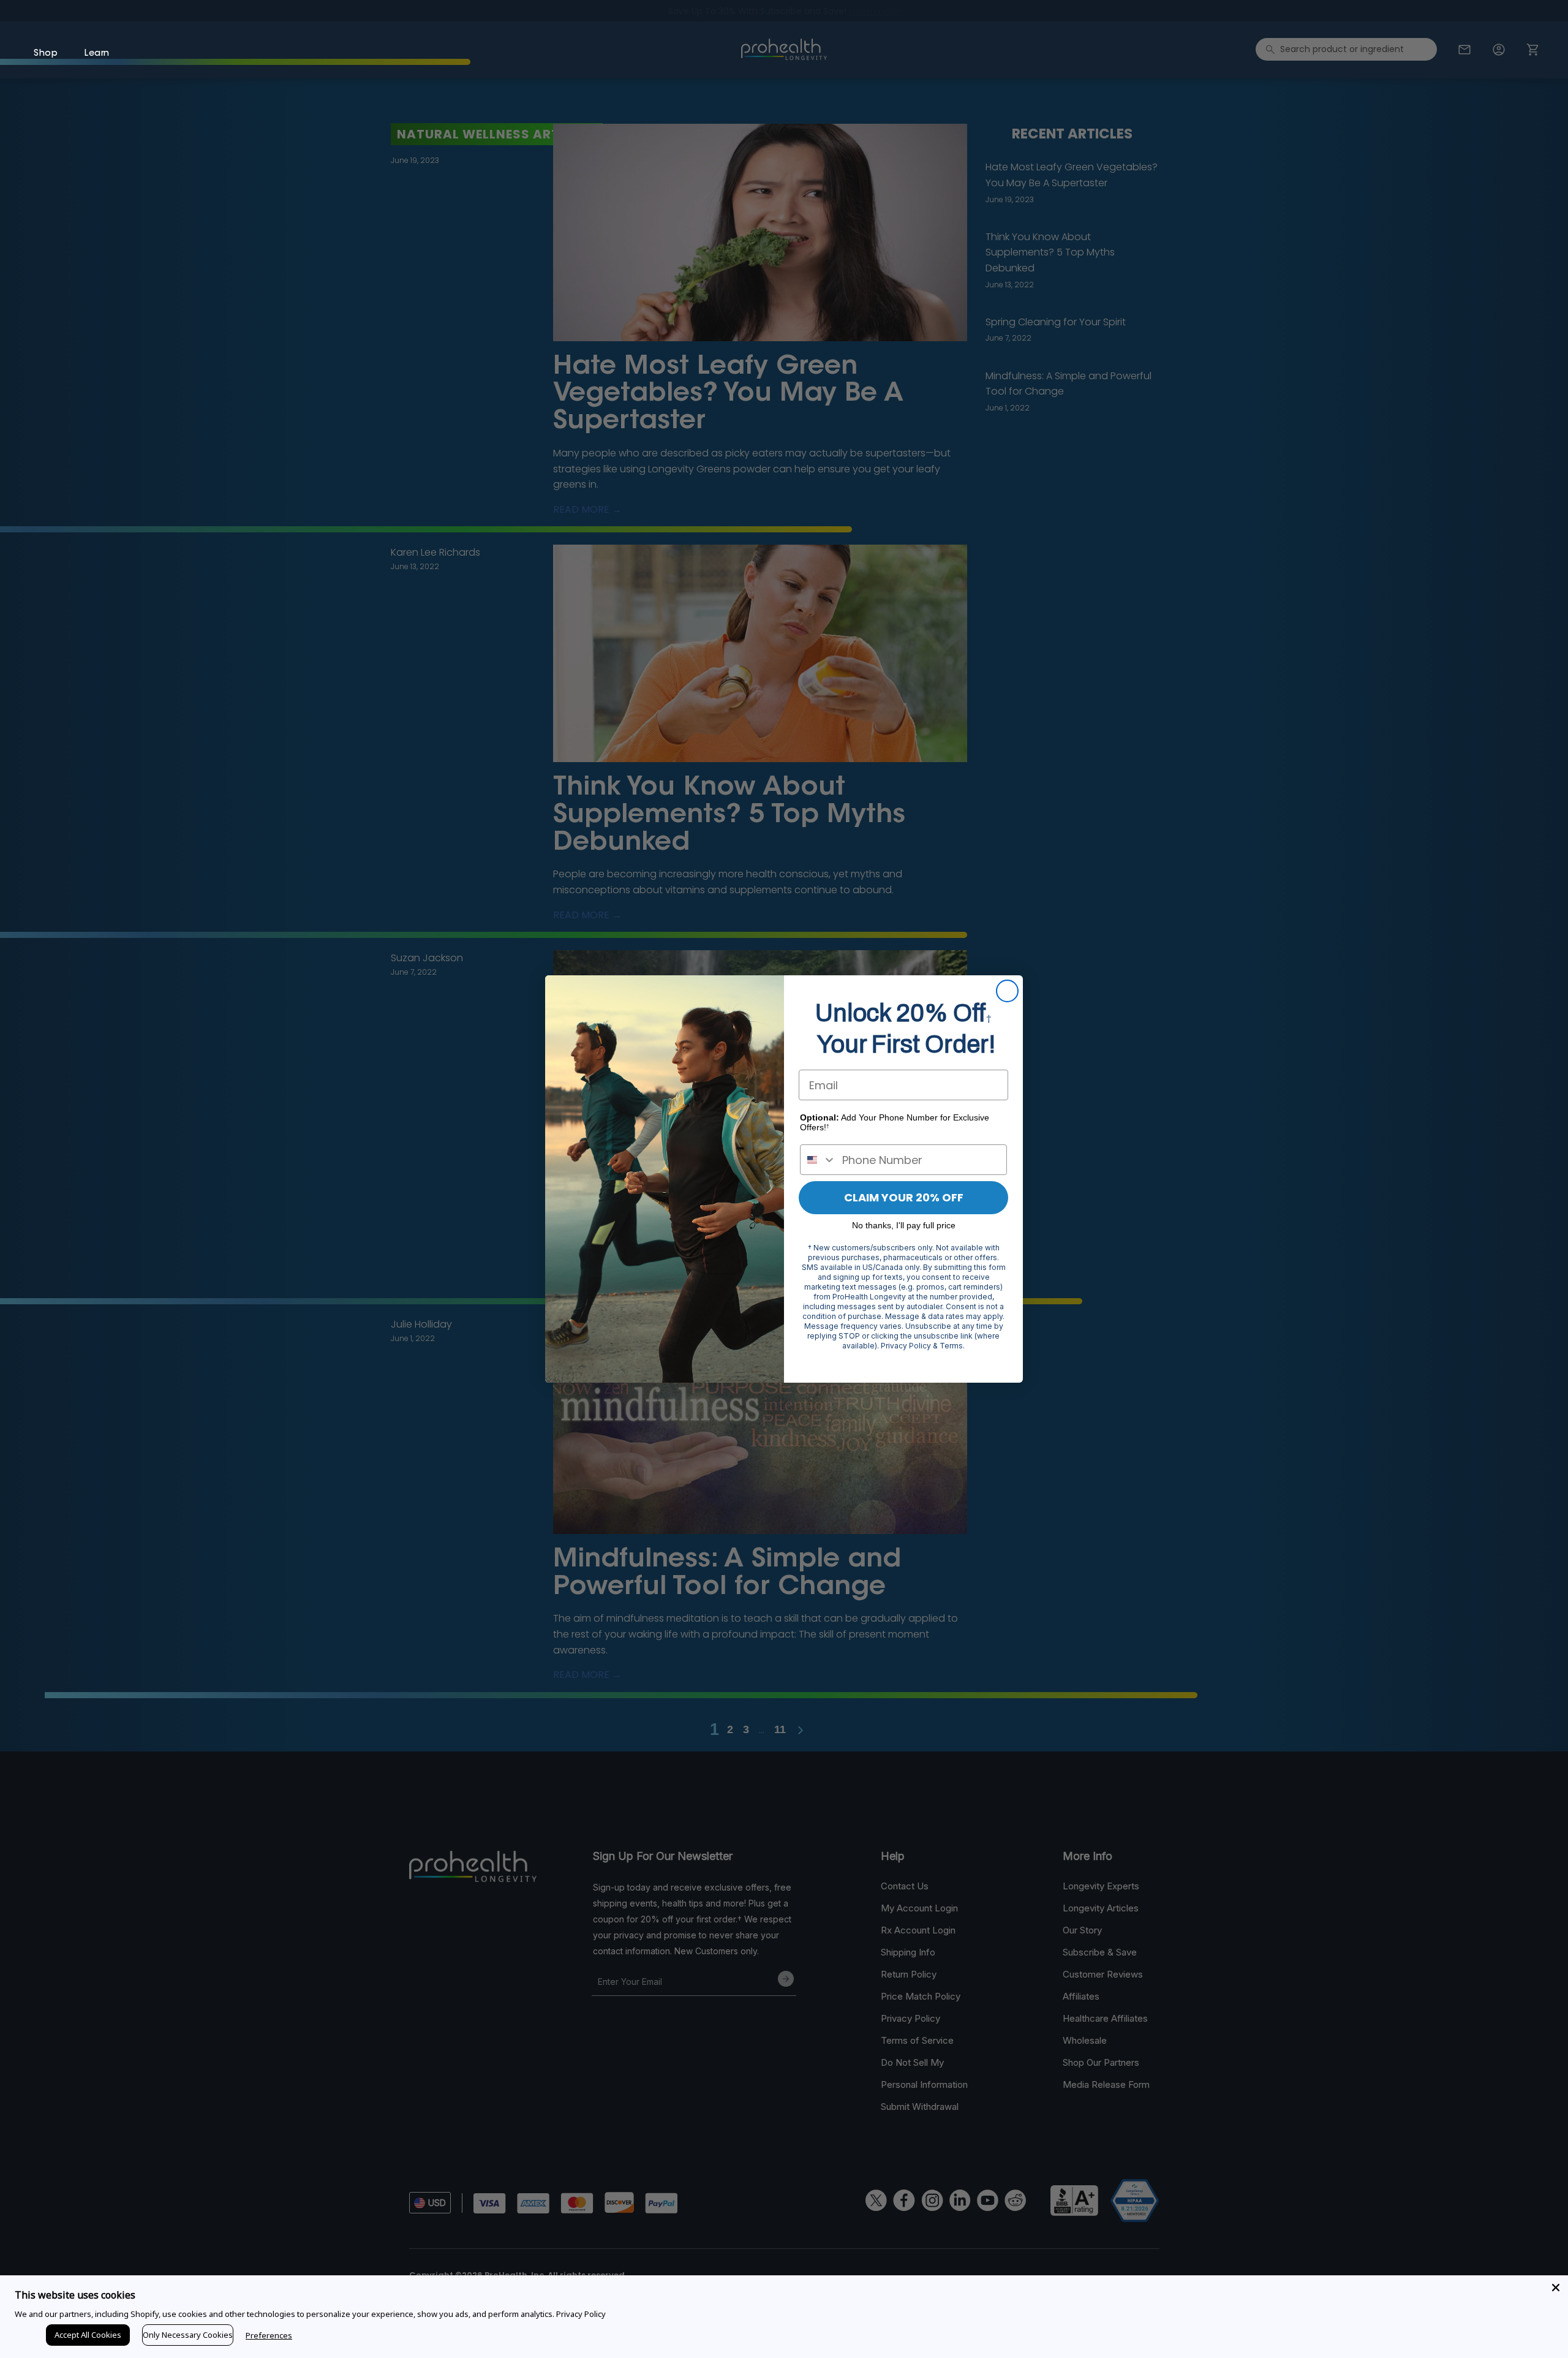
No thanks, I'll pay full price (904, 1225)
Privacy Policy (581, 2314)
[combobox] (818, 1160)
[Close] (1556, 2288)
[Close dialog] (1007, 991)
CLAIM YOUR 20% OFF (904, 1197)
